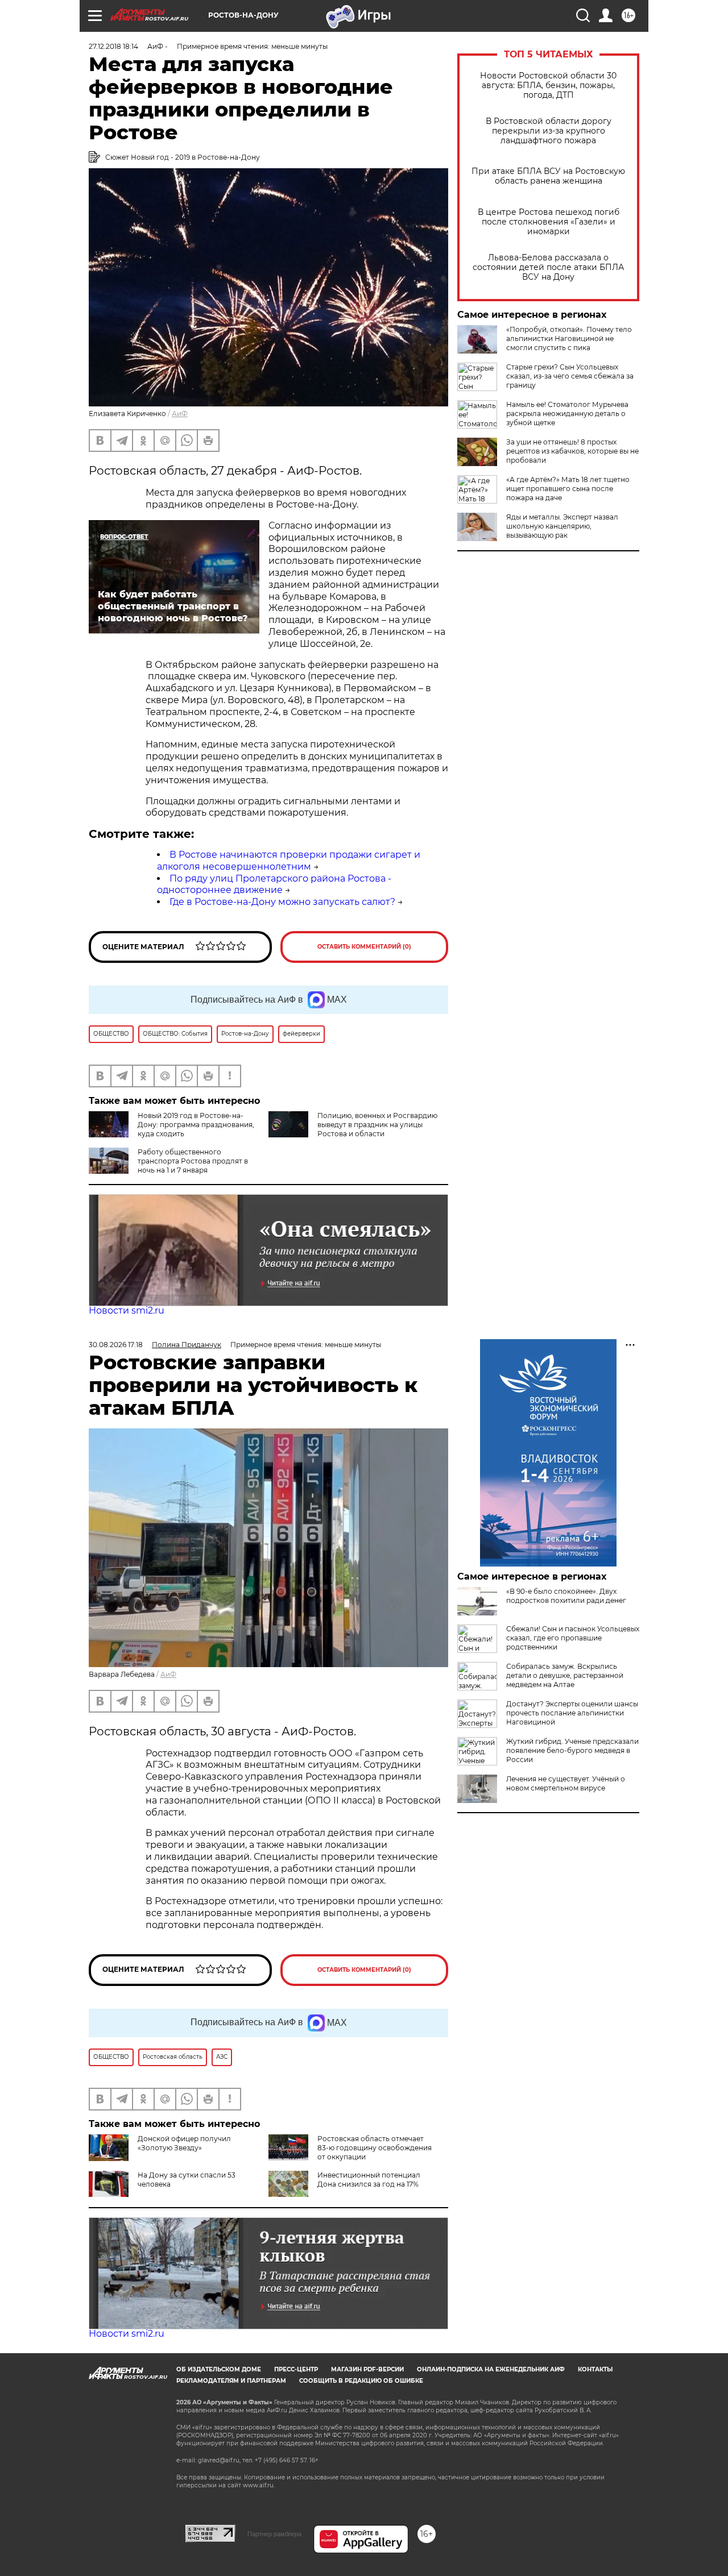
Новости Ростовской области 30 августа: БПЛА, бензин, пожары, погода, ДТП (548, 86)
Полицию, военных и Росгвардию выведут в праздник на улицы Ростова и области (377, 1125)
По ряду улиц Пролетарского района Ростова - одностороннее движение (274, 884)
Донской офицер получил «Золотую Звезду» (184, 2143)
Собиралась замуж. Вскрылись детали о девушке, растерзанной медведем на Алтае (565, 1675)
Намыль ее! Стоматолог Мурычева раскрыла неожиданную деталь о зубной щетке (567, 414)
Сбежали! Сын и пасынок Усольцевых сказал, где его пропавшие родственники (573, 1638)
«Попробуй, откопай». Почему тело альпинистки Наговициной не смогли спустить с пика (569, 338)
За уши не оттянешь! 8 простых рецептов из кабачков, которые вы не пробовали (572, 451)
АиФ (180, 414)
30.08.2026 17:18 (116, 1345)
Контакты (595, 2369)
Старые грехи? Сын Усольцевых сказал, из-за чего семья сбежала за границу (570, 376)
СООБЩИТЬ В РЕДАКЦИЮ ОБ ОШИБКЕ (361, 2381)
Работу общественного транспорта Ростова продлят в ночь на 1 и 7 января (193, 1161)
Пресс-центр (296, 2369)
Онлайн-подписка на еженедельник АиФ (491, 2369)
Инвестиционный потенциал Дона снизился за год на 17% (369, 2180)
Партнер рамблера (274, 2534)
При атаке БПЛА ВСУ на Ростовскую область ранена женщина (548, 176)
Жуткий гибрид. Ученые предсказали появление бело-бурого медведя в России (572, 1750)
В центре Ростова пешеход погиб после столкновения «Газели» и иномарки (549, 222)
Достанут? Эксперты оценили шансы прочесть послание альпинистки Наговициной (572, 1713)
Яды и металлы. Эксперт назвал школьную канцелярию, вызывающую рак (562, 526)
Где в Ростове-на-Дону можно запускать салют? (282, 902)
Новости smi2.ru (127, 1310)
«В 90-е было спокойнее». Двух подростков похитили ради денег (566, 1596)
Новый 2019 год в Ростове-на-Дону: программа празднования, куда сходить (196, 1125)
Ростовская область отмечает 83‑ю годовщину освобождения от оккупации (375, 2148)
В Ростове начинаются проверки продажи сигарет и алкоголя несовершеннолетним (289, 861)
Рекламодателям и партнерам (231, 2381)
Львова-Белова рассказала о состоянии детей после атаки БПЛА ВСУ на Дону (548, 267)
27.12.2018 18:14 (113, 46)
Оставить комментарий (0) (364, 947)
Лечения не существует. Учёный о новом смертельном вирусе (566, 1783)
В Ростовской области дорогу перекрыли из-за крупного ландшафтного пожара (549, 131)
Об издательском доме (219, 2369)
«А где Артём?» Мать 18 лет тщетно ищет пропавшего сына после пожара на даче (568, 489)
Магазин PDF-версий (367, 2369)
